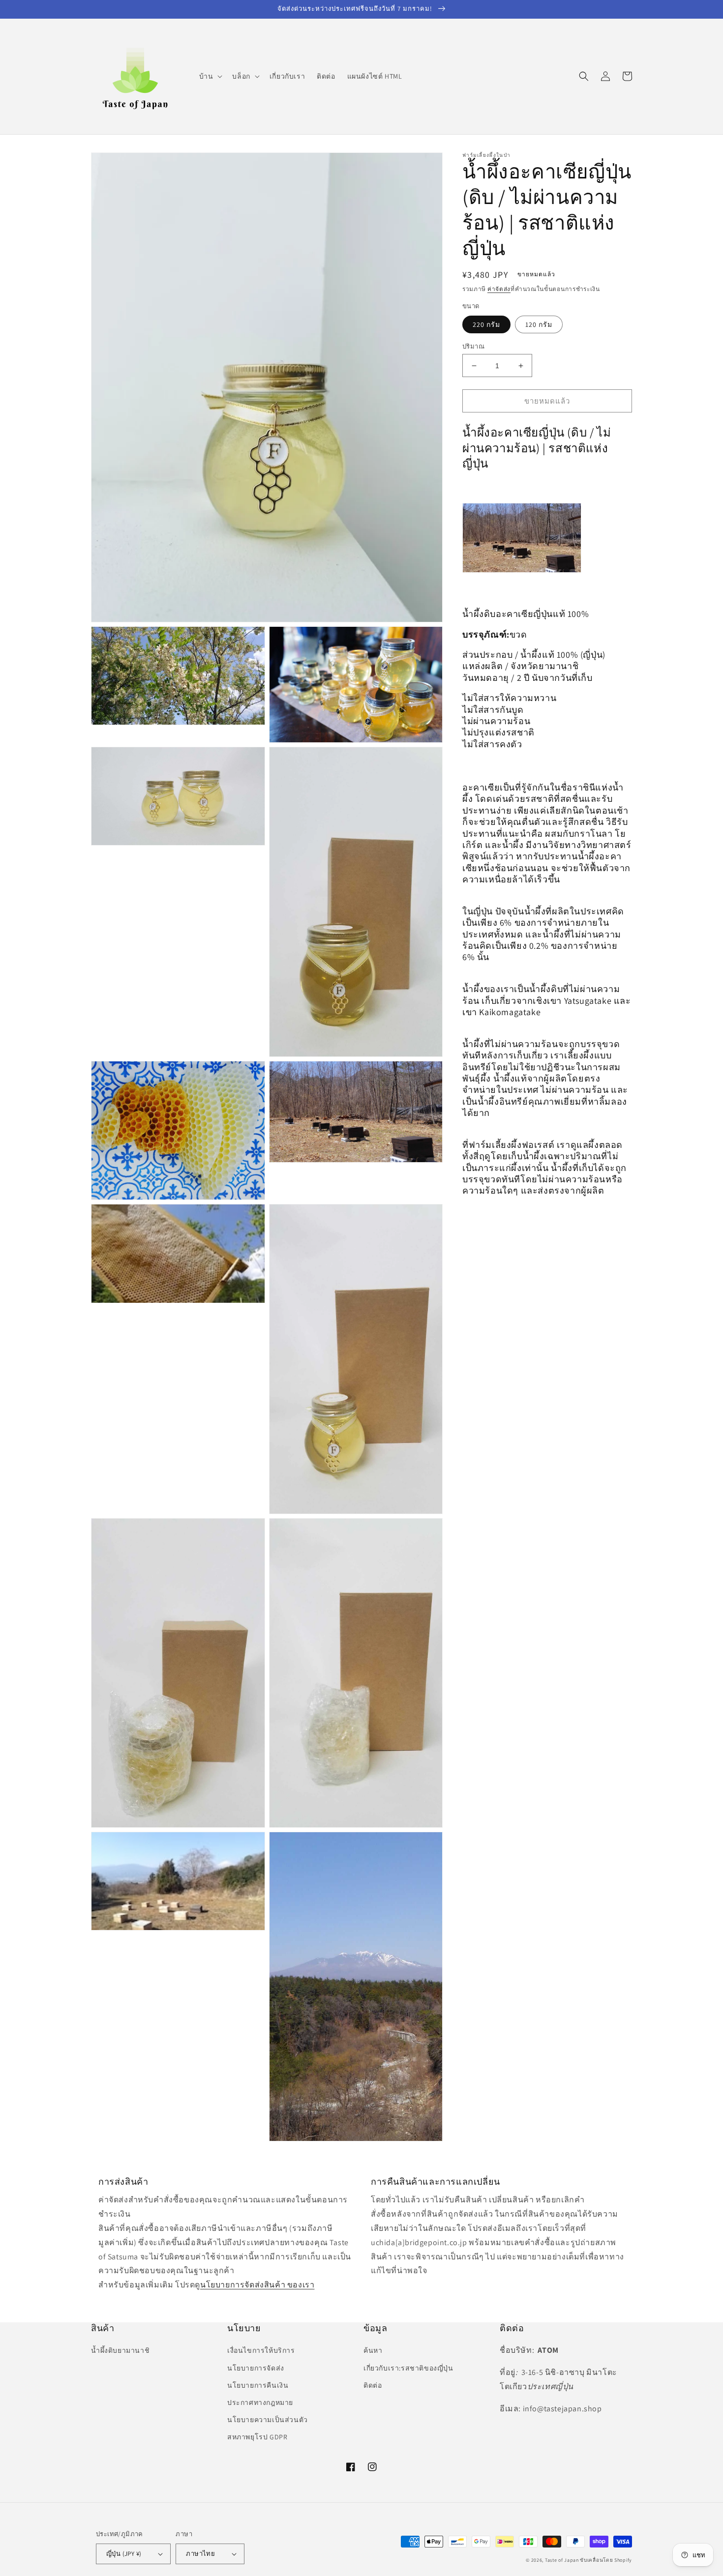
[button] (210, 76)
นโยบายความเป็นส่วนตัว (268, 2420)
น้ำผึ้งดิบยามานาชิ (120, 2350)
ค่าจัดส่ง (499, 289)
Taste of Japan (562, 2560)
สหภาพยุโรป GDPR (257, 2437)
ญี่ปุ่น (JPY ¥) (124, 2554)
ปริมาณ (473, 346)
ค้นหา (373, 2350)
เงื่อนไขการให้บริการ (261, 2350)
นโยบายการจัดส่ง (256, 2368)
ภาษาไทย (200, 2554)
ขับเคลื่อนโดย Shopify (606, 2560)
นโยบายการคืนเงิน (258, 2385)
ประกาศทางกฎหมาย (260, 2402)
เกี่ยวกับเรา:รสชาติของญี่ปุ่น (408, 2368)
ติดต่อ (373, 2385)
